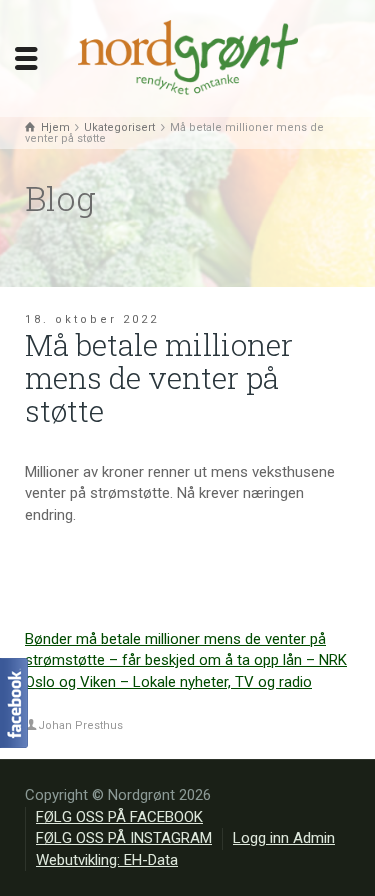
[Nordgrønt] (188, 57)
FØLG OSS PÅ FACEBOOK (119, 817)
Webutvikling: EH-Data (107, 860)
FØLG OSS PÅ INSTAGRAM (124, 838)
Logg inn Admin (284, 838)
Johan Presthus (80, 725)
